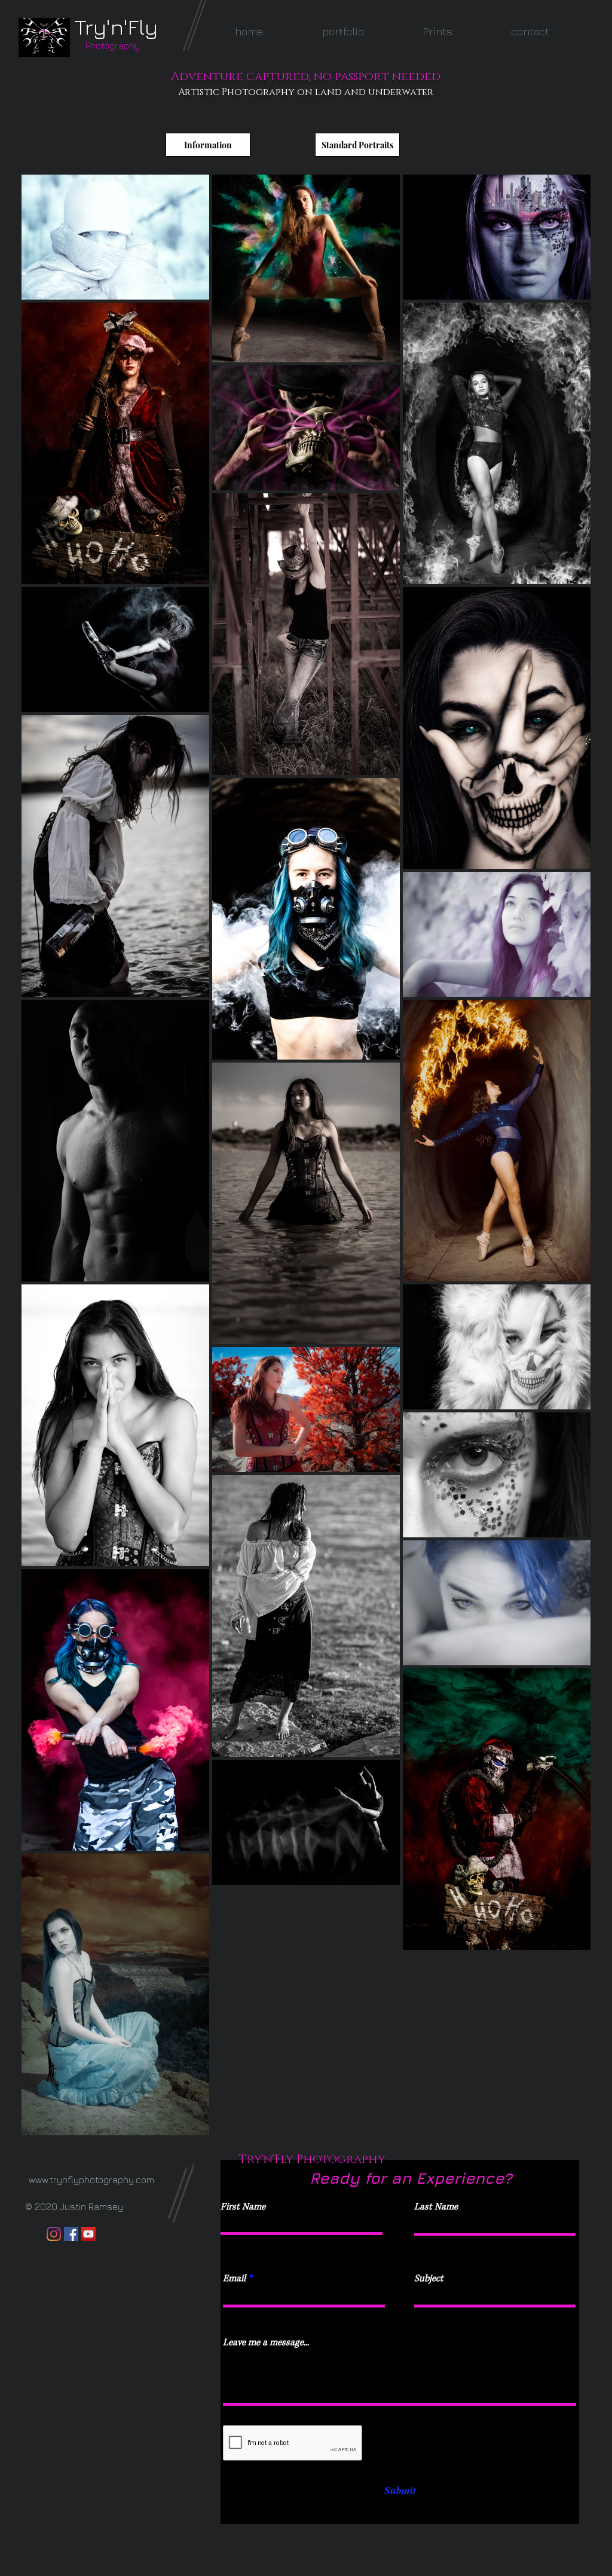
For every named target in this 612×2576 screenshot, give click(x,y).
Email (234, 2279)
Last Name (436, 2207)
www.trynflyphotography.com (91, 2180)
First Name (243, 2207)
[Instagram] (54, 2234)
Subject (429, 2279)
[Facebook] (71, 2234)
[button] (343, 31)
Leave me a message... (266, 2342)
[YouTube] (88, 2234)
